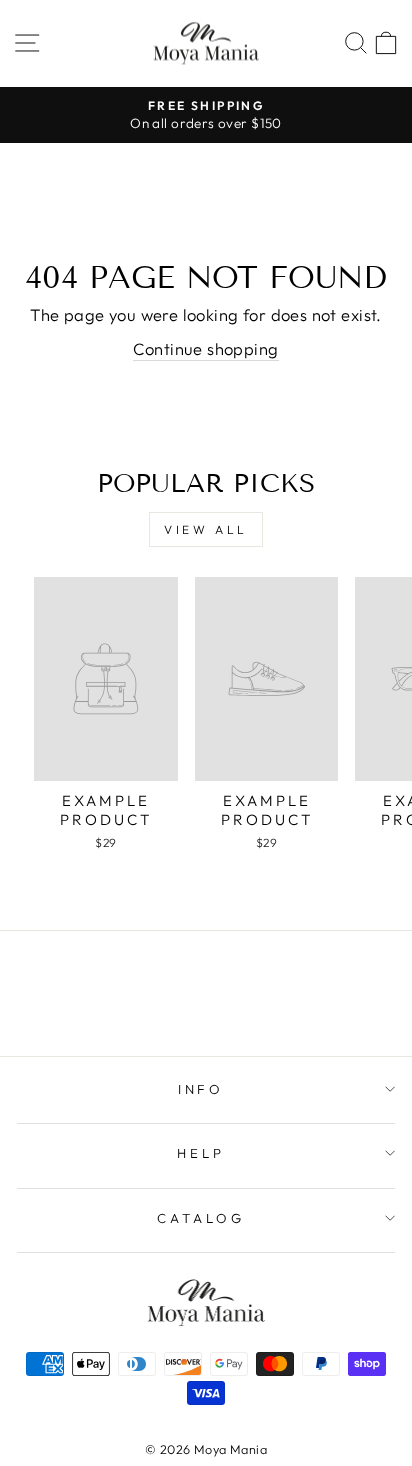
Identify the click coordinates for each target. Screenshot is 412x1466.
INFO (201, 1089)
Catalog (201, 1218)
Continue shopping (205, 348)
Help (201, 1153)
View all (206, 529)
